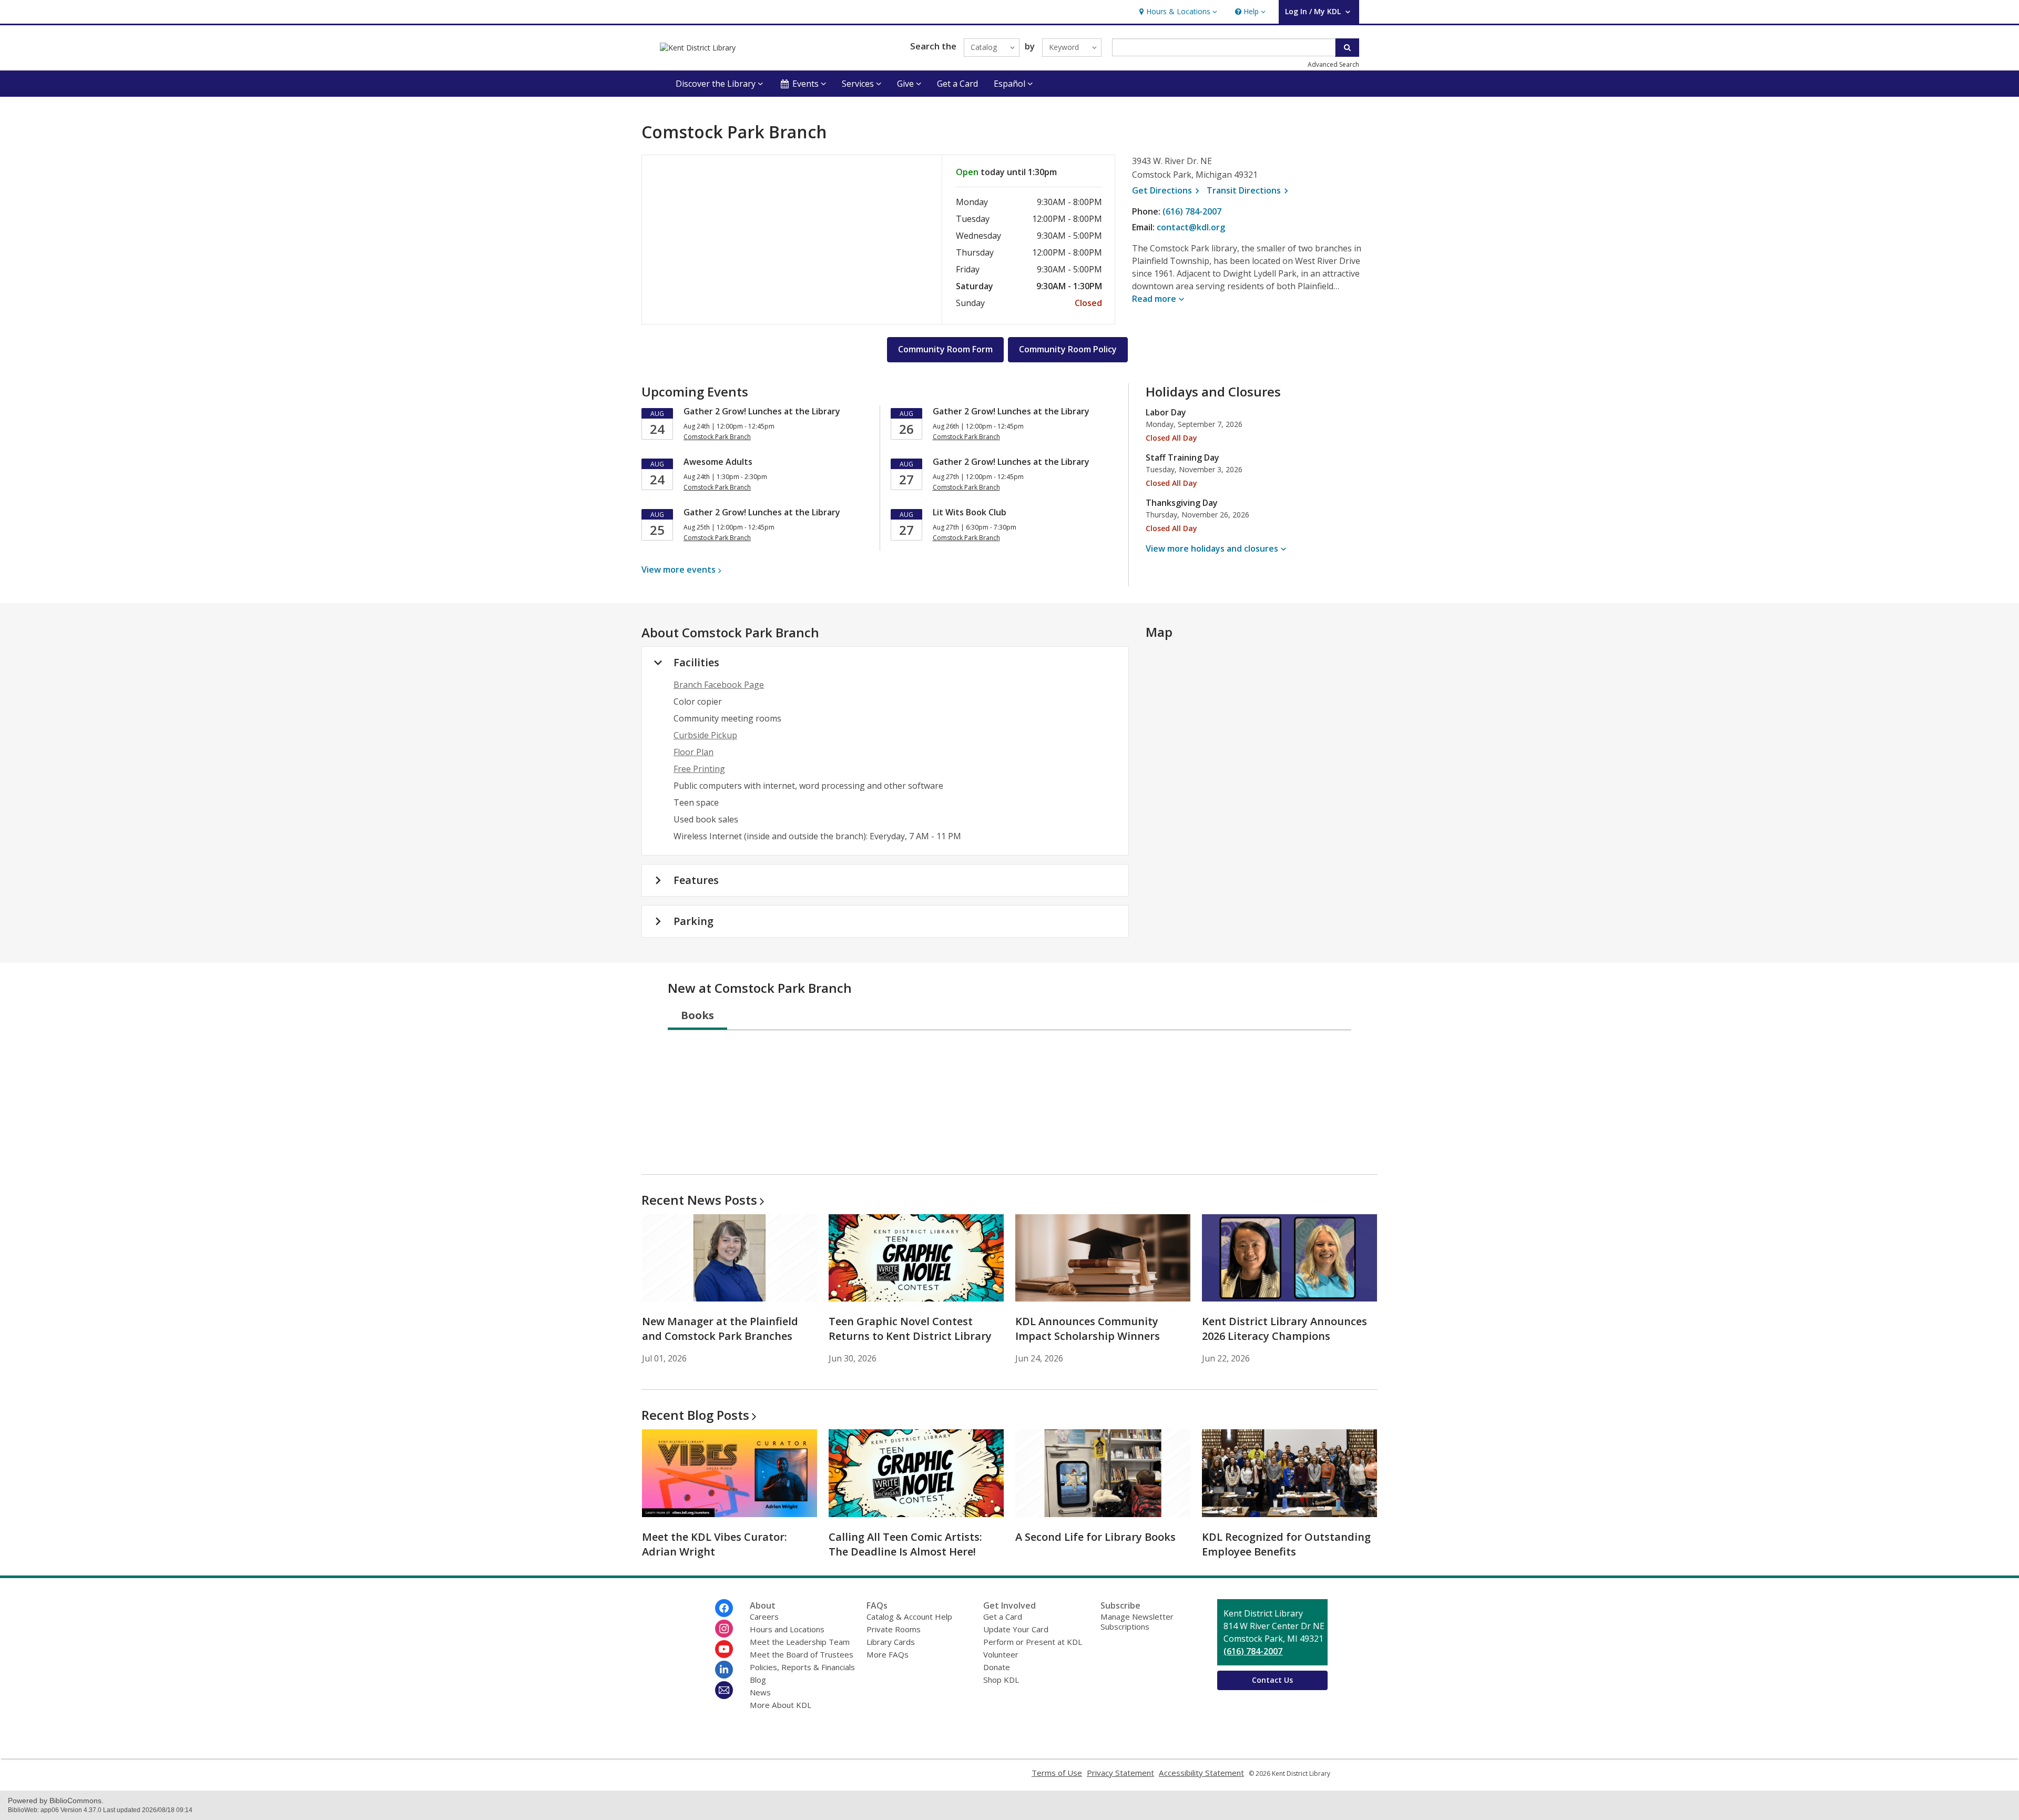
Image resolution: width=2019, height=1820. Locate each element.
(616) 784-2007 (1192, 211)
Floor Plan (694, 752)
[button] (1177, 12)
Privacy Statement (1120, 1773)
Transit (1249, 190)
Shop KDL (1001, 1680)
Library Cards (891, 1642)
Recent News (699, 1200)
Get (1167, 190)
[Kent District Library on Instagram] (724, 1629)
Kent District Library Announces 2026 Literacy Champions (1284, 1329)
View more (679, 570)
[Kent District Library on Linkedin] (724, 1670)
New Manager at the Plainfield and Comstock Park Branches (720, 1329)
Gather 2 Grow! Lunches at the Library (762, 411)
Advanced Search (1333, 64)
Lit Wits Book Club (970, 512)
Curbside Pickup (705, 735)
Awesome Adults (718, 462)
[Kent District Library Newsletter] (724, 1690)
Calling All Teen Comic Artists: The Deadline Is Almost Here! (905, 1544)
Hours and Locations (787, 1629)
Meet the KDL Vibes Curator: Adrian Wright (715, 1544)
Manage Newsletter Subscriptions (1137, 1621)
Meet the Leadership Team (800, 1642)
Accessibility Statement (1201, 1773)
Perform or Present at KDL (1033, 1642)
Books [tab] (697, 1015)
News (760, 1692)
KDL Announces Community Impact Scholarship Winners (1088, 1329)
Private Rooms (894, 1629)
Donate (997, 1667)
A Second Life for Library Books (1095, 1537)
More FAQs (888, 1654)
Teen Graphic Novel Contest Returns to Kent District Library (910, 1329)
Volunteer (1001, 1654)
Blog (758, 1680)
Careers (764, 1616)
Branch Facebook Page (719, 685)
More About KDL (781, 1705)
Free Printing (699, 769)
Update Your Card (1016, 1629)
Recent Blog (695, 1415)
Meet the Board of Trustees (802, 1654)
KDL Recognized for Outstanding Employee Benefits (1286, 1544)
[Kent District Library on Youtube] (724, 1649)
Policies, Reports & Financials (802, 1667)
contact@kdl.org (1191, 227)
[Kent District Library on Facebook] (724, 1608)
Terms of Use (1057, 1773)
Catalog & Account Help (909, 1616)
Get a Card (957, 84)
